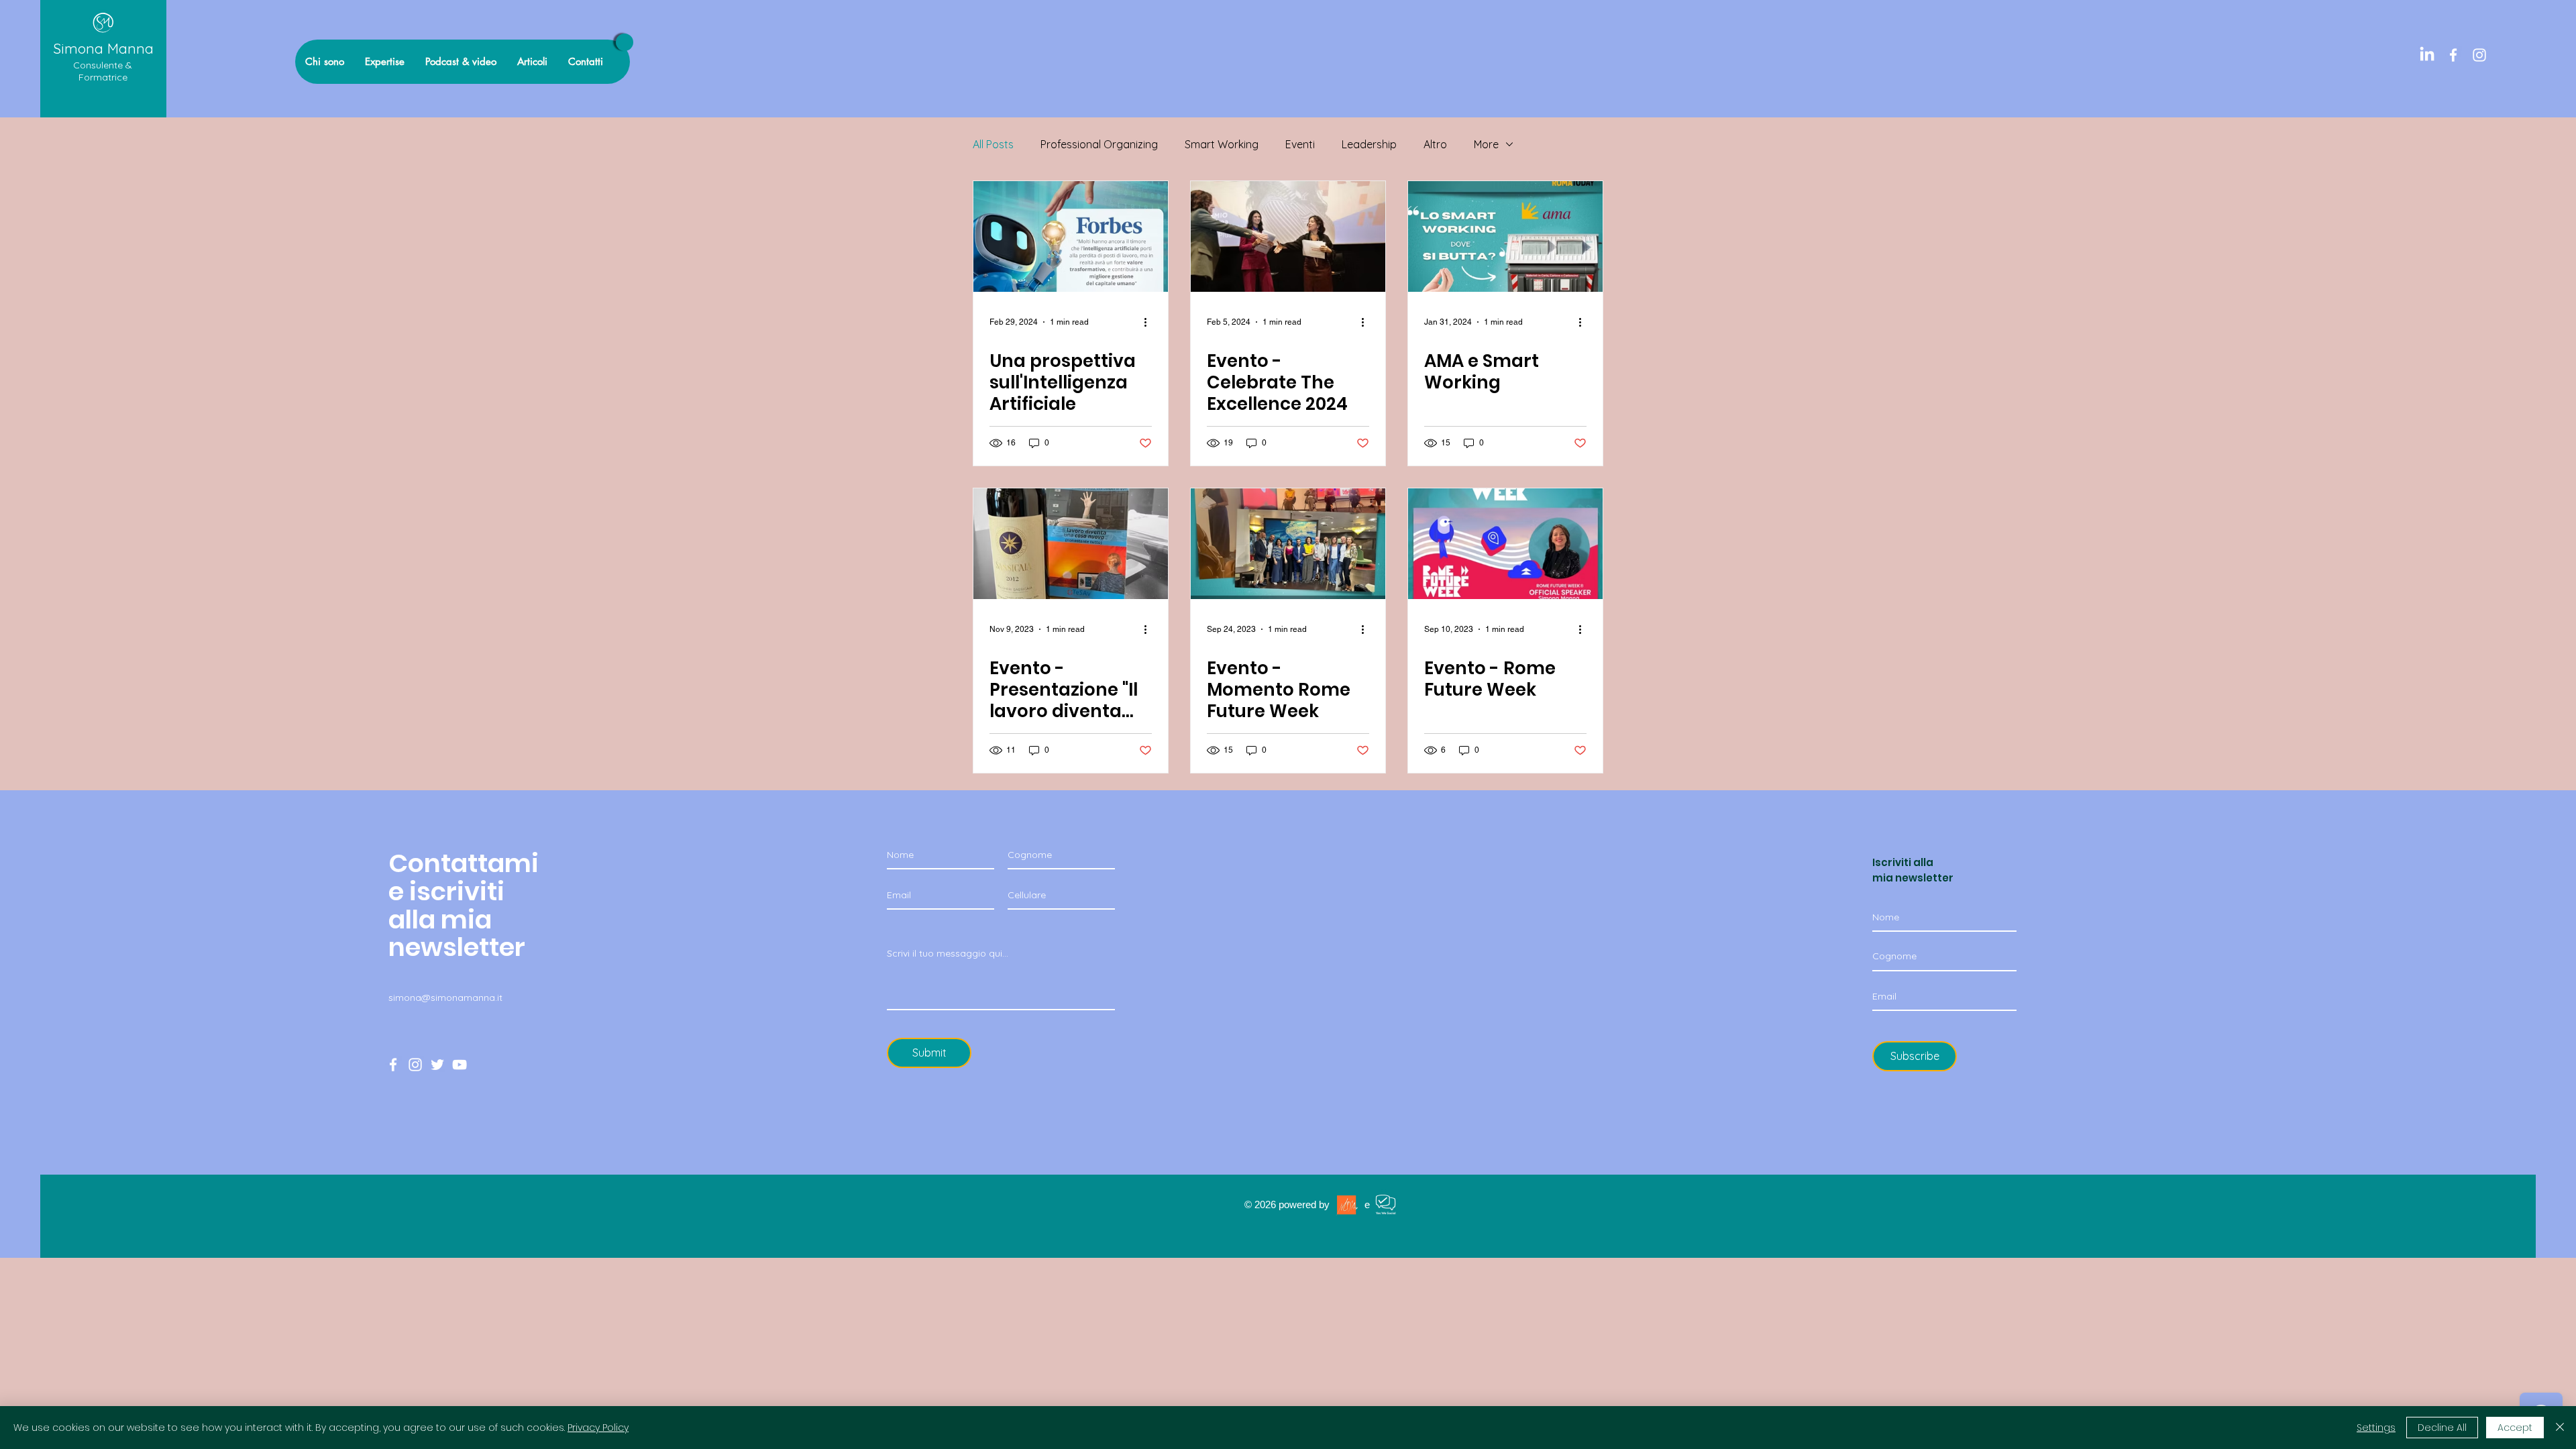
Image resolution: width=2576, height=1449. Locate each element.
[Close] (2560, 1428)
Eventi (1300, 144)
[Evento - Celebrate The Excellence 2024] (1288, 236)
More (1486, 144)
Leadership (1369, 144)
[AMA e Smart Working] (1505, 236)
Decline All (2442, 1428)
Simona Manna (103, 48)
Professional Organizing (1099, 144)
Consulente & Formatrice (103, 71)
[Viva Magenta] (625, 42)
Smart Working (1222, 144)
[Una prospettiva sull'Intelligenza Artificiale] (1071, 236)
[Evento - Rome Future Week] (1505, 544)
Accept (2515, 1428)
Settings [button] (2376, 1428)
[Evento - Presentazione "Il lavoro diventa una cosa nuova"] (1071, 544)
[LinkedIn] (2427, 55)
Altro (1435, 144)
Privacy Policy (598, 1428)
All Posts (993, 144)
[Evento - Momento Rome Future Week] (1288, 544)
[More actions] (1150, 322)
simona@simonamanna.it (445, 998)
